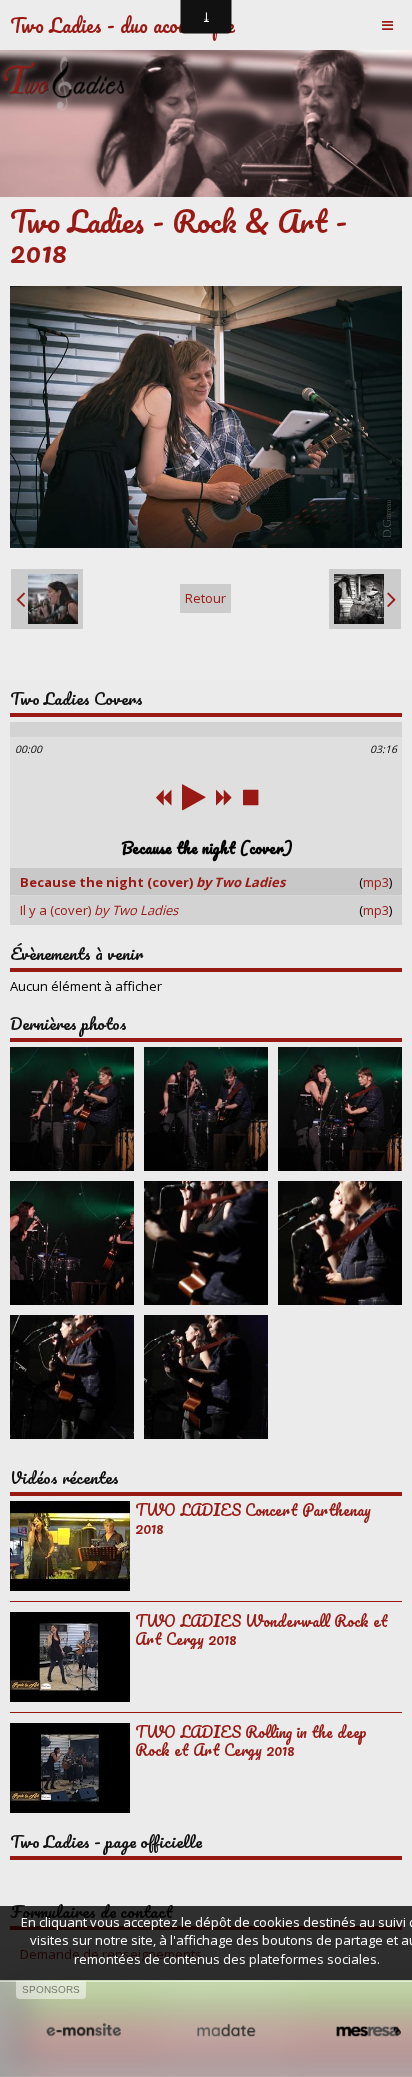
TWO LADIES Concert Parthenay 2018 (253, 1519)
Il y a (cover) (99, 910)
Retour (205, 598)
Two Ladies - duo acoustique (122, 25)
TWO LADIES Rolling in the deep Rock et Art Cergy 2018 (251, 1741)
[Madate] (226, 2030)
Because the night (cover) (152, 882)
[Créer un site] (83, 2030)
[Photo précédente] (47, 599)
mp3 (376, 882)
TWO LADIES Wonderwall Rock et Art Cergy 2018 (261, 1630)
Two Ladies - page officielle (106, 1841)
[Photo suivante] (365, 599)
